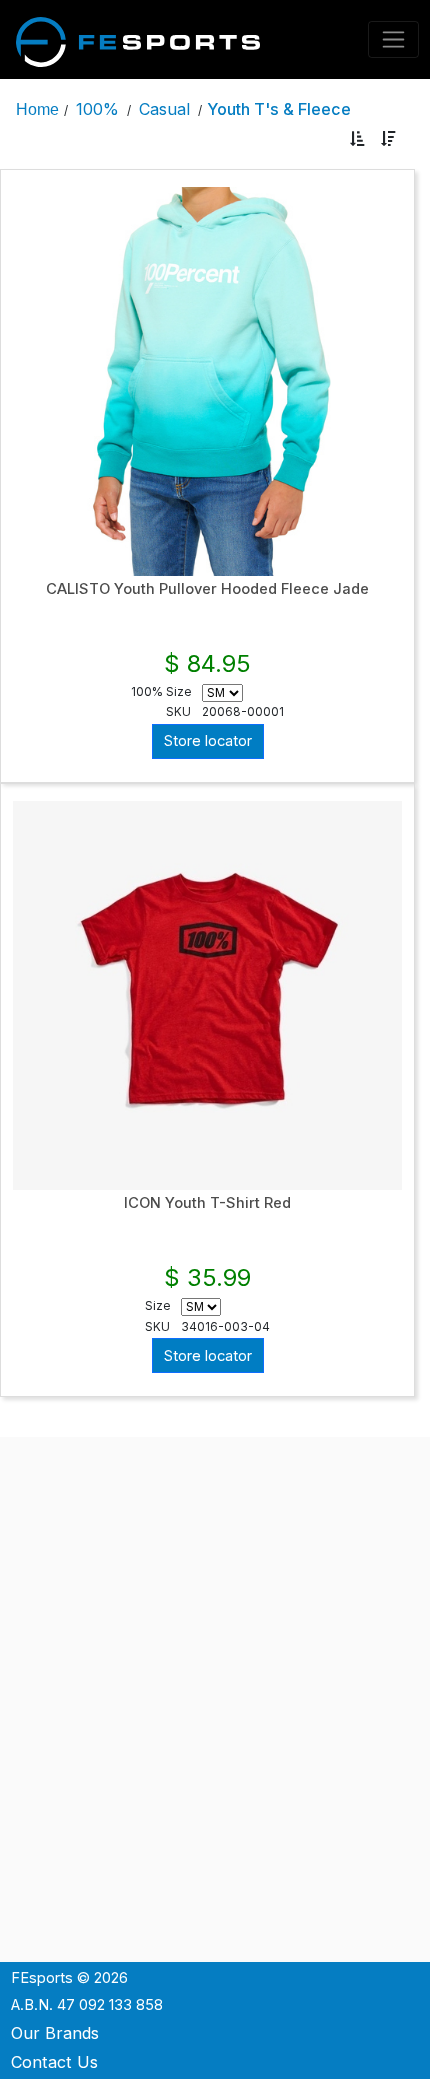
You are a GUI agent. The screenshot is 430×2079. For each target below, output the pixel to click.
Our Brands (55, 2033)
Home (37, 109)
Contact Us (54, 2062)
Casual (164, 109)
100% (97, 109)
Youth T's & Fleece (279, 109)
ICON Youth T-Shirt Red (207, 1203)
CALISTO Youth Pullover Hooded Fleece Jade (207, 589)
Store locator (208, 741)
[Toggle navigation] (394, 39)
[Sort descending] (388, 139)
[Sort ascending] (357, 139)
